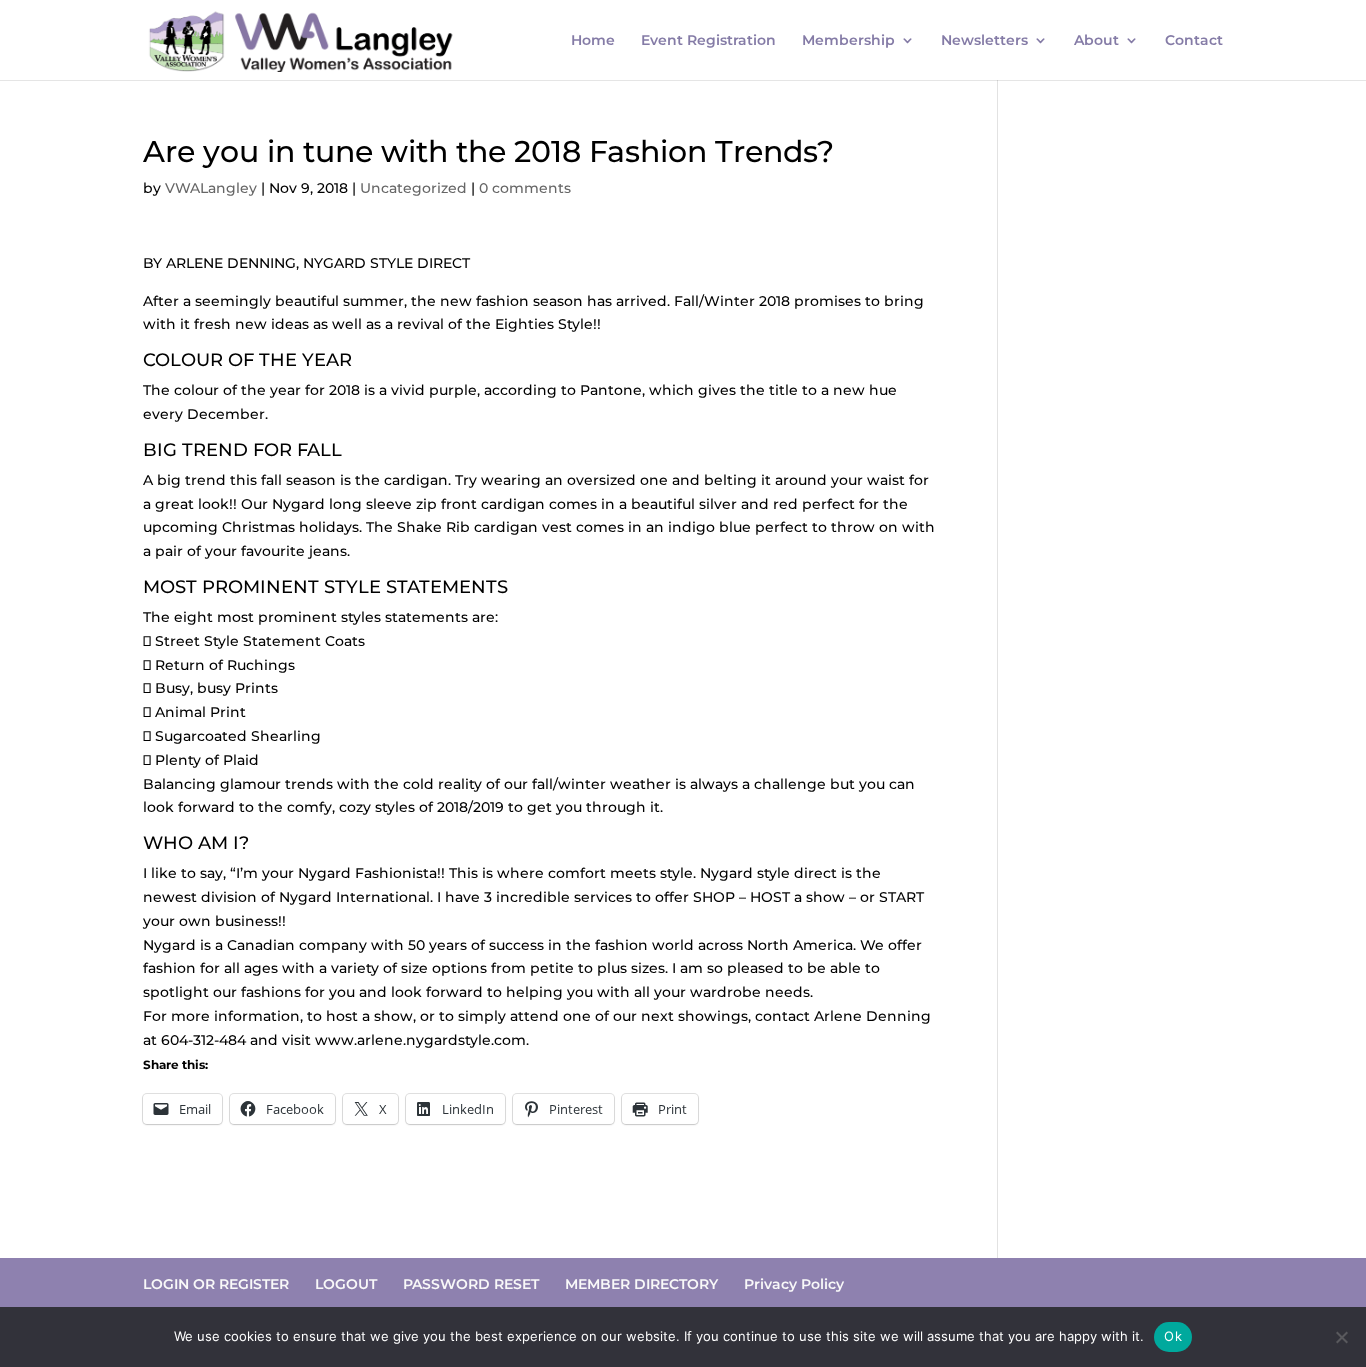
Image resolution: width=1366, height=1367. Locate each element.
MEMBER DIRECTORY (641, 1284)
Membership (848, 41)
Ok (1173, 1336)
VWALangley (211, 188)
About (1096, 41)
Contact (1194, 41)
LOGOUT (346, 1284)
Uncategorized (413, 188)
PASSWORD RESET (471, 1284)
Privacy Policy (794, 1284)
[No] (1341, 1337)
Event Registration (708, 41)
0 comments (525, 188)
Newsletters (984, 41)
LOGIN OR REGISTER (216, 1284)
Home (593, 41)
